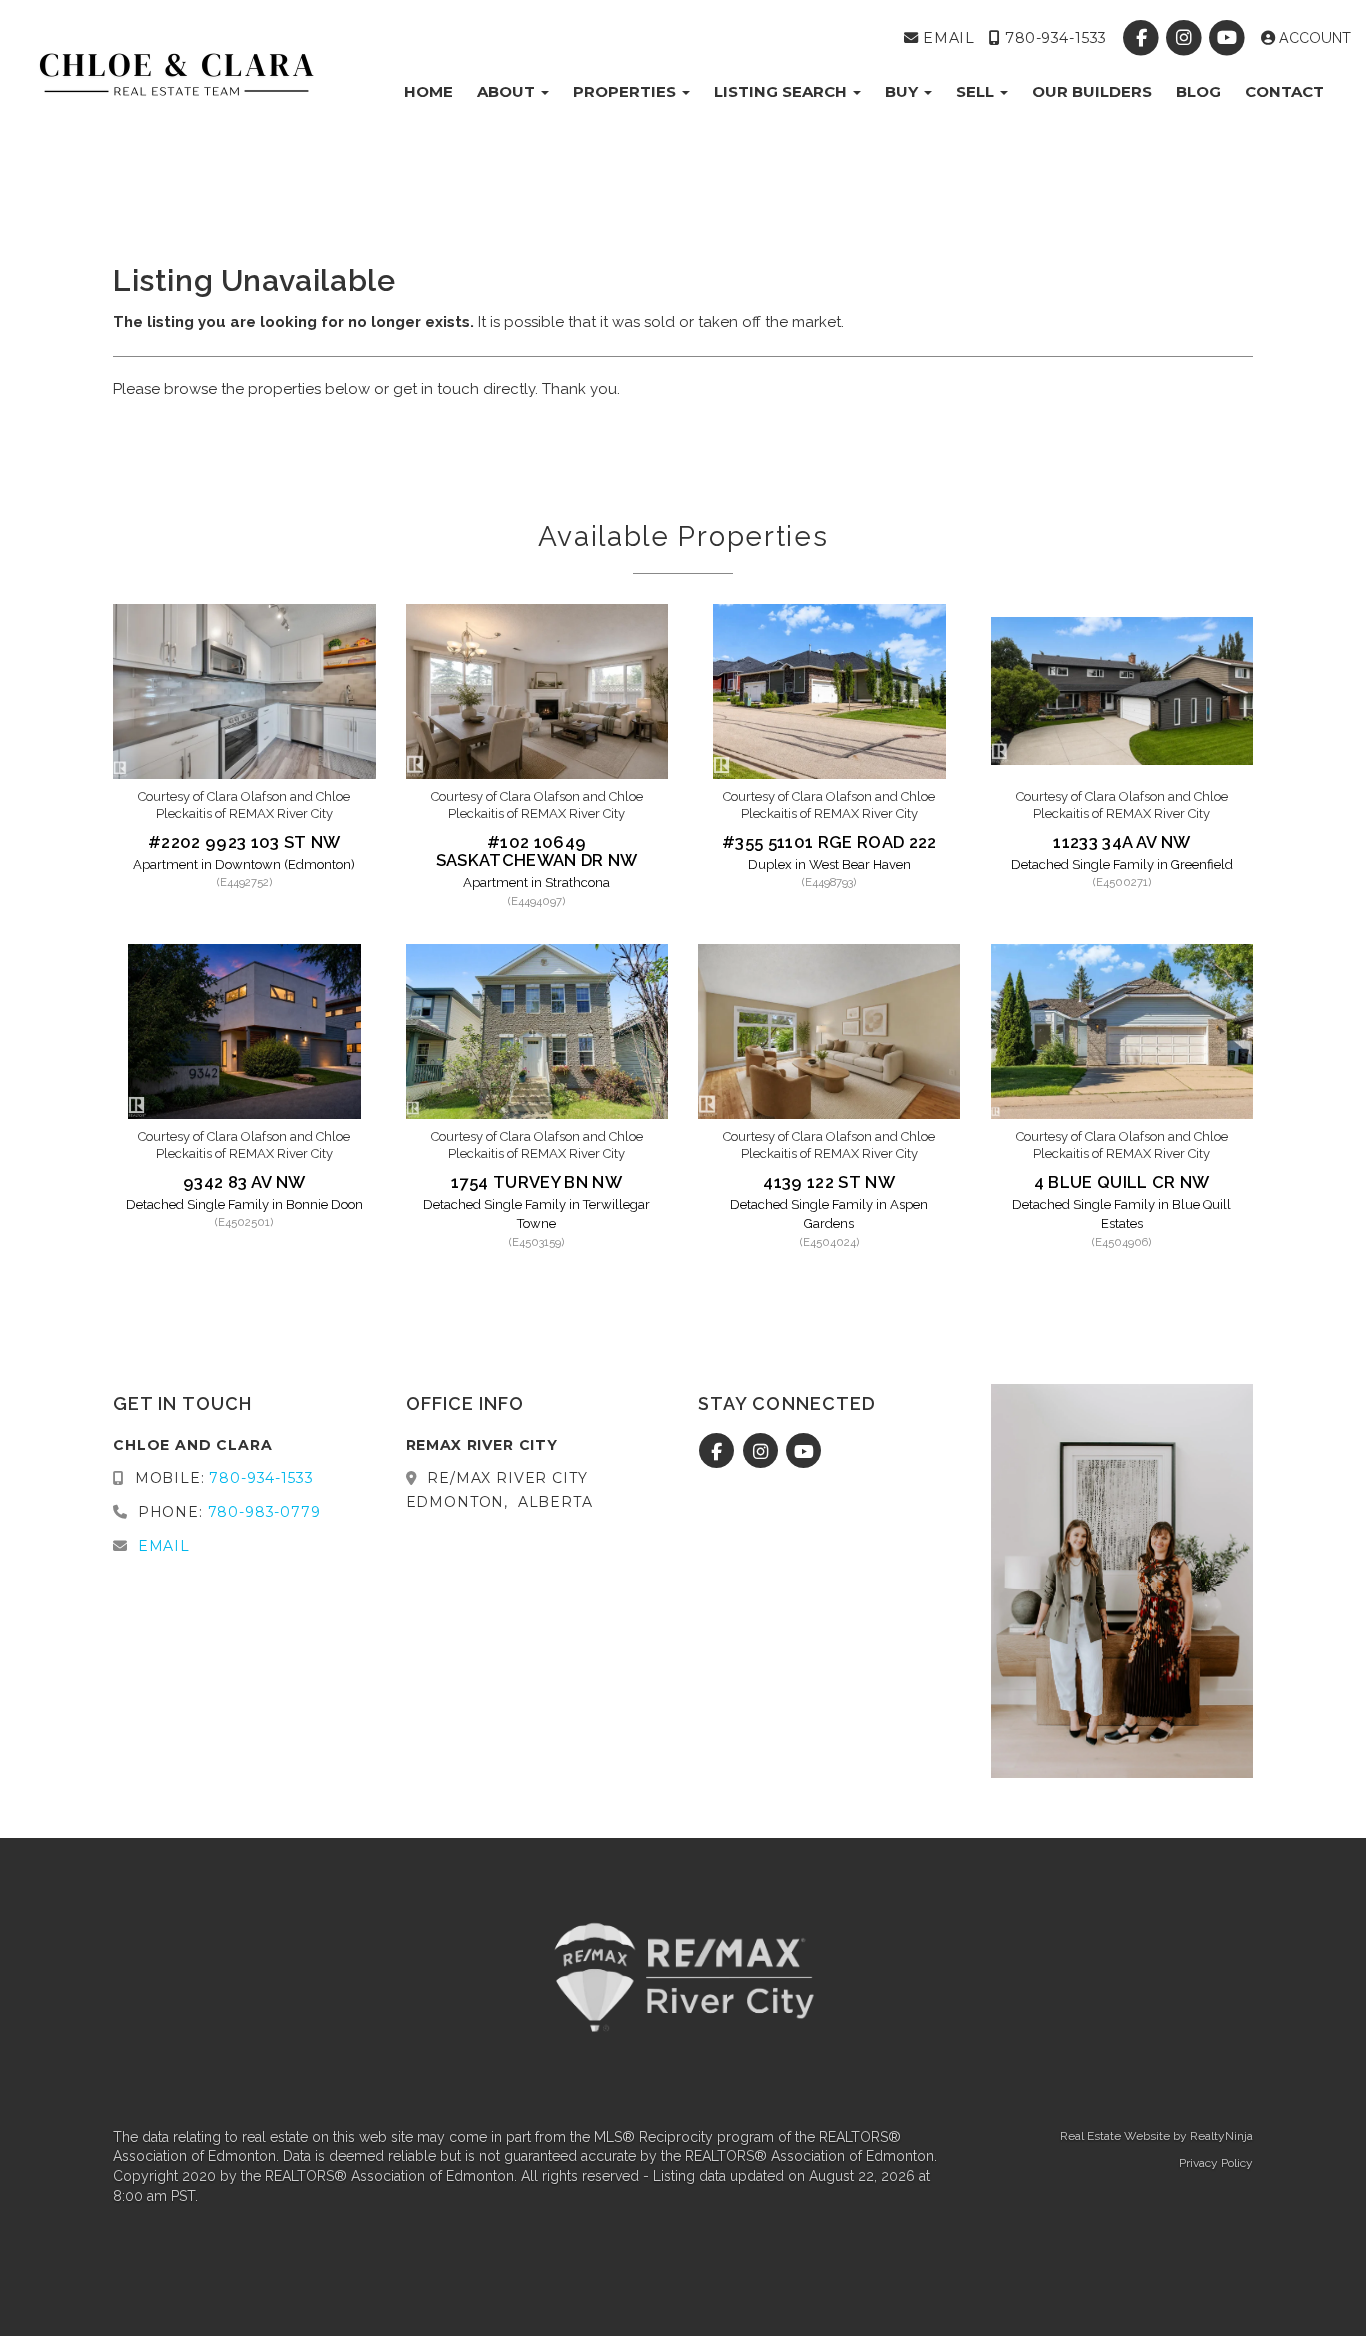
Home (428, 91)
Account (1313, 38)
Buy (903, 91)
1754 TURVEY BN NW (536, 1182)
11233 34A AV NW (1121, 842)
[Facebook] (1142, 38)
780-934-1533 (1053, 38)
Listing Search (782, 91)
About (508, 91)
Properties (626, 91)
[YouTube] (1229, 38)
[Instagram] (1186, 38)
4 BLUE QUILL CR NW (1122, 1182)
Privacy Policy (1216, 2163)
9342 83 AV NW (244, 1182)
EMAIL (946, 38)
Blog (1198, 91)
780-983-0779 (264, 1512)
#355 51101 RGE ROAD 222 (829, 842)
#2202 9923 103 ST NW (244, 842)
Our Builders (1092, 91)
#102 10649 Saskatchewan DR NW (537, 851)
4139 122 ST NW (829, 1182)
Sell (977, 91)
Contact (1284, 91)
